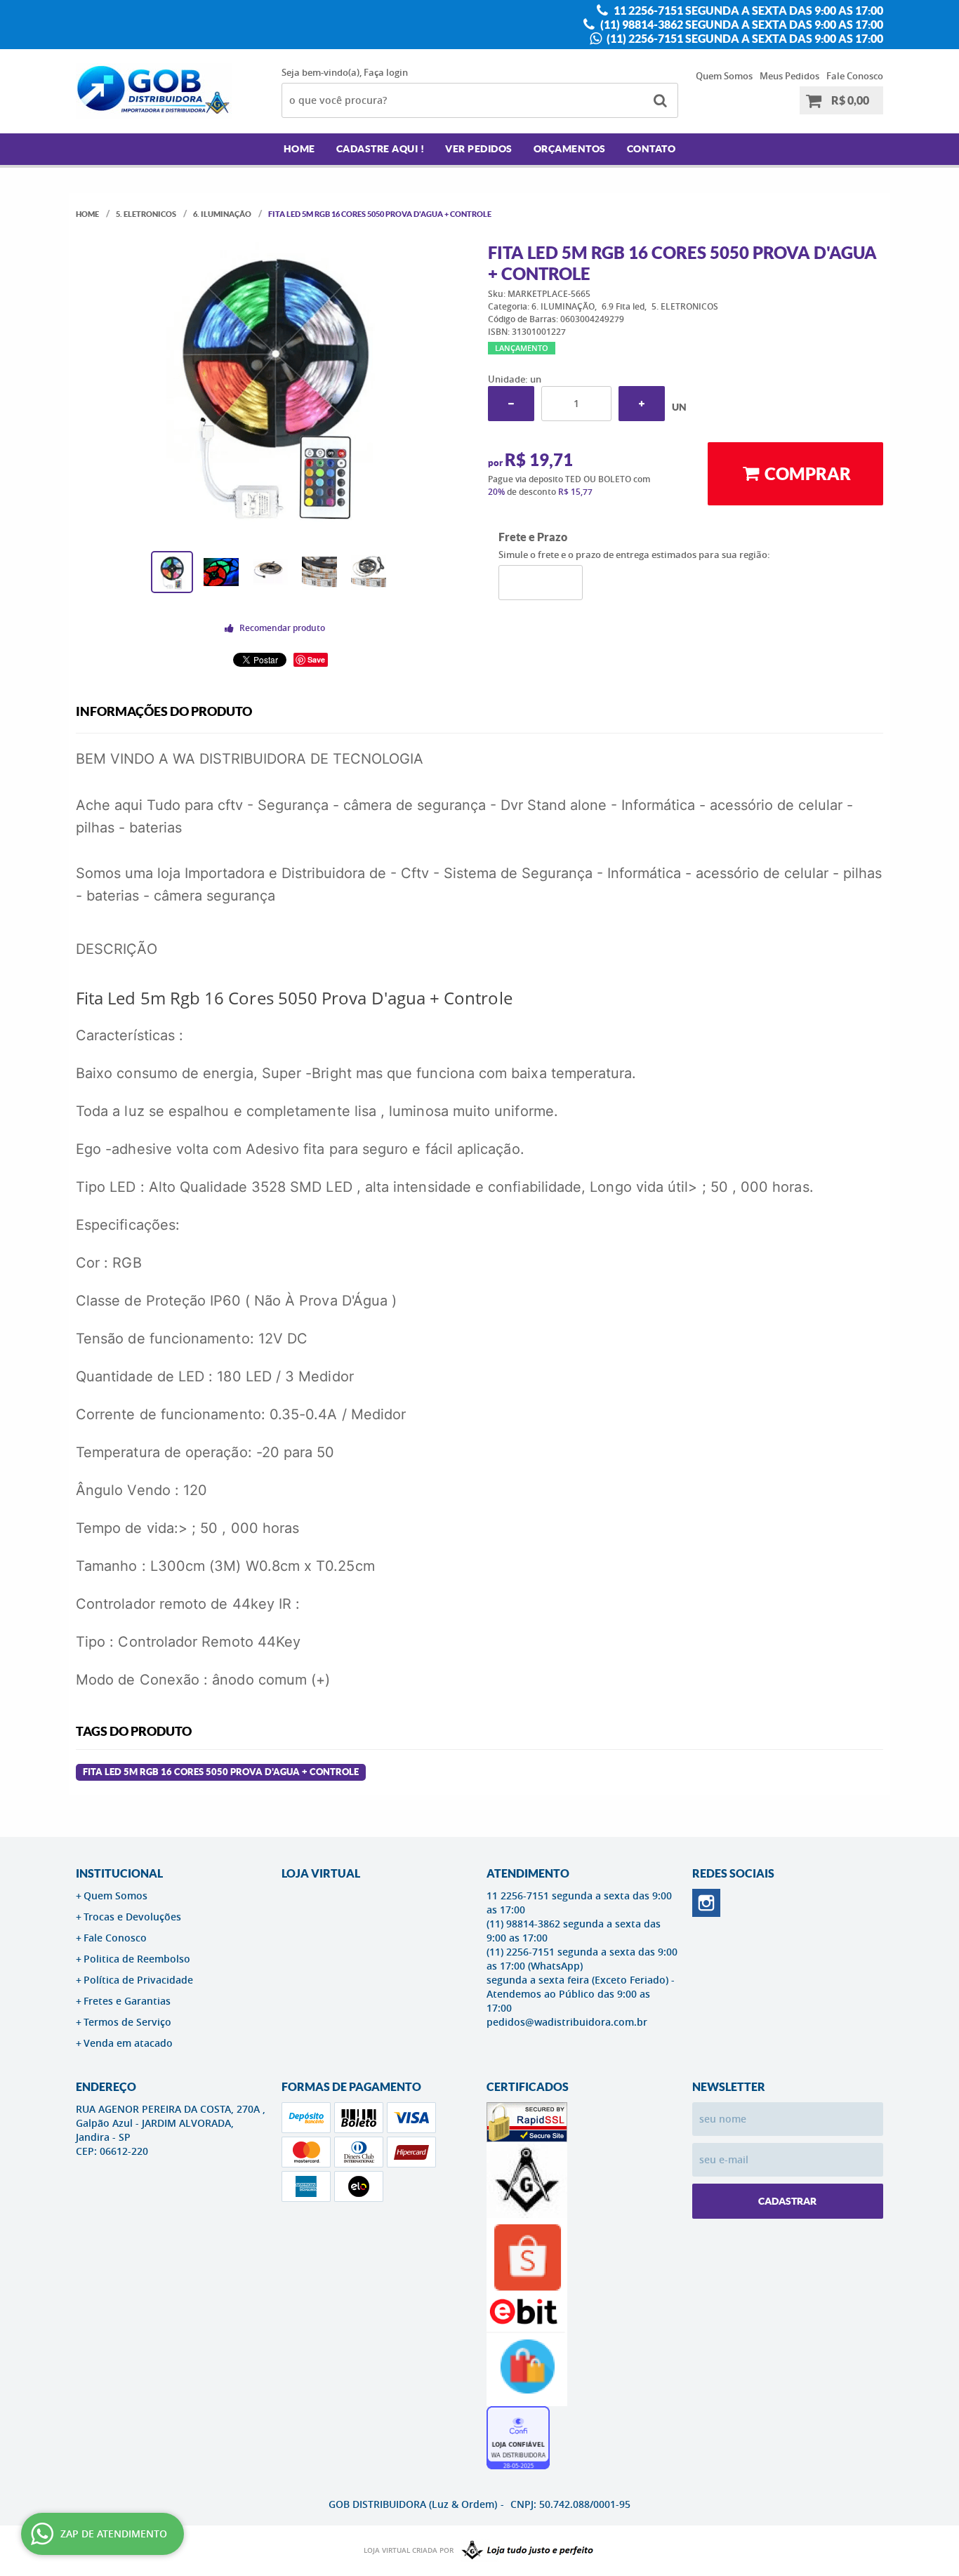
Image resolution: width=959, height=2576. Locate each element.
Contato (652, 149)
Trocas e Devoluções (132, 1917)
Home (299, 149)
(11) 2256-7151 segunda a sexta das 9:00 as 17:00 (744, 39)
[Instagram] (706, 1903)
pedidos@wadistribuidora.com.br (567, 2022)
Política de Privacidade (138, 1980)
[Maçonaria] (524, 2551)
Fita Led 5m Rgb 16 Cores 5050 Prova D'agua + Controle (221, 1772)
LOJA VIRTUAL (321, 1873)
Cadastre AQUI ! (381, 149)
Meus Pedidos (789, 76)
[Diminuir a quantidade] (511, 404)
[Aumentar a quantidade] (642, 404)
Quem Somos (724, 76)
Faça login (386, 72)
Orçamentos (570, 149)
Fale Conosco (855, 76)
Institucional (119, 1873)
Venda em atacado (128, 2043)
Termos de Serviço (127, 2022)
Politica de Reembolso (137, 1959)
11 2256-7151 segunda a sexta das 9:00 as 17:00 (747, 11)
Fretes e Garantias (127, 2001)
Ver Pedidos (479, 149)
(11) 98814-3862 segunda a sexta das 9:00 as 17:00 (741, 25)
